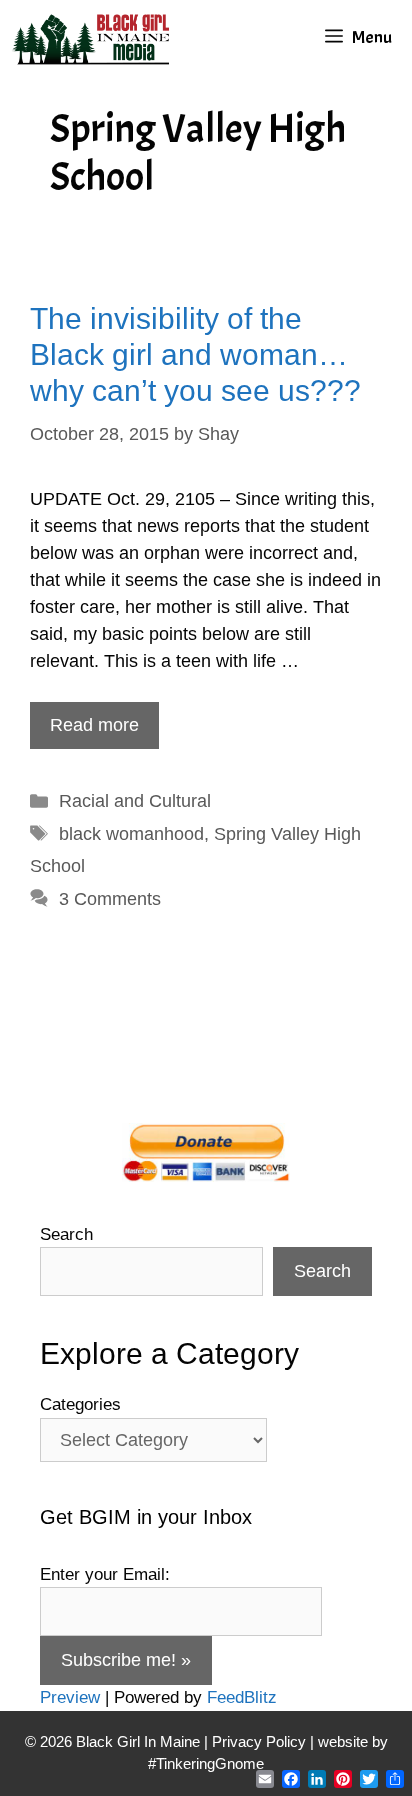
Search (66, 1234)
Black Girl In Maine (140, 1741)
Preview (70, 1697)
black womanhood (131, 834)
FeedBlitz (242, 1697)
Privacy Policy (259, 1741)
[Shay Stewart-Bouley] (95, 37)
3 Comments (110, 899)
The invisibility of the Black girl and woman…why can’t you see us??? (195, 354)
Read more (94, 725)
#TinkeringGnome (206, 1763)
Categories (80, 1404)
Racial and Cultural (135, 801)
